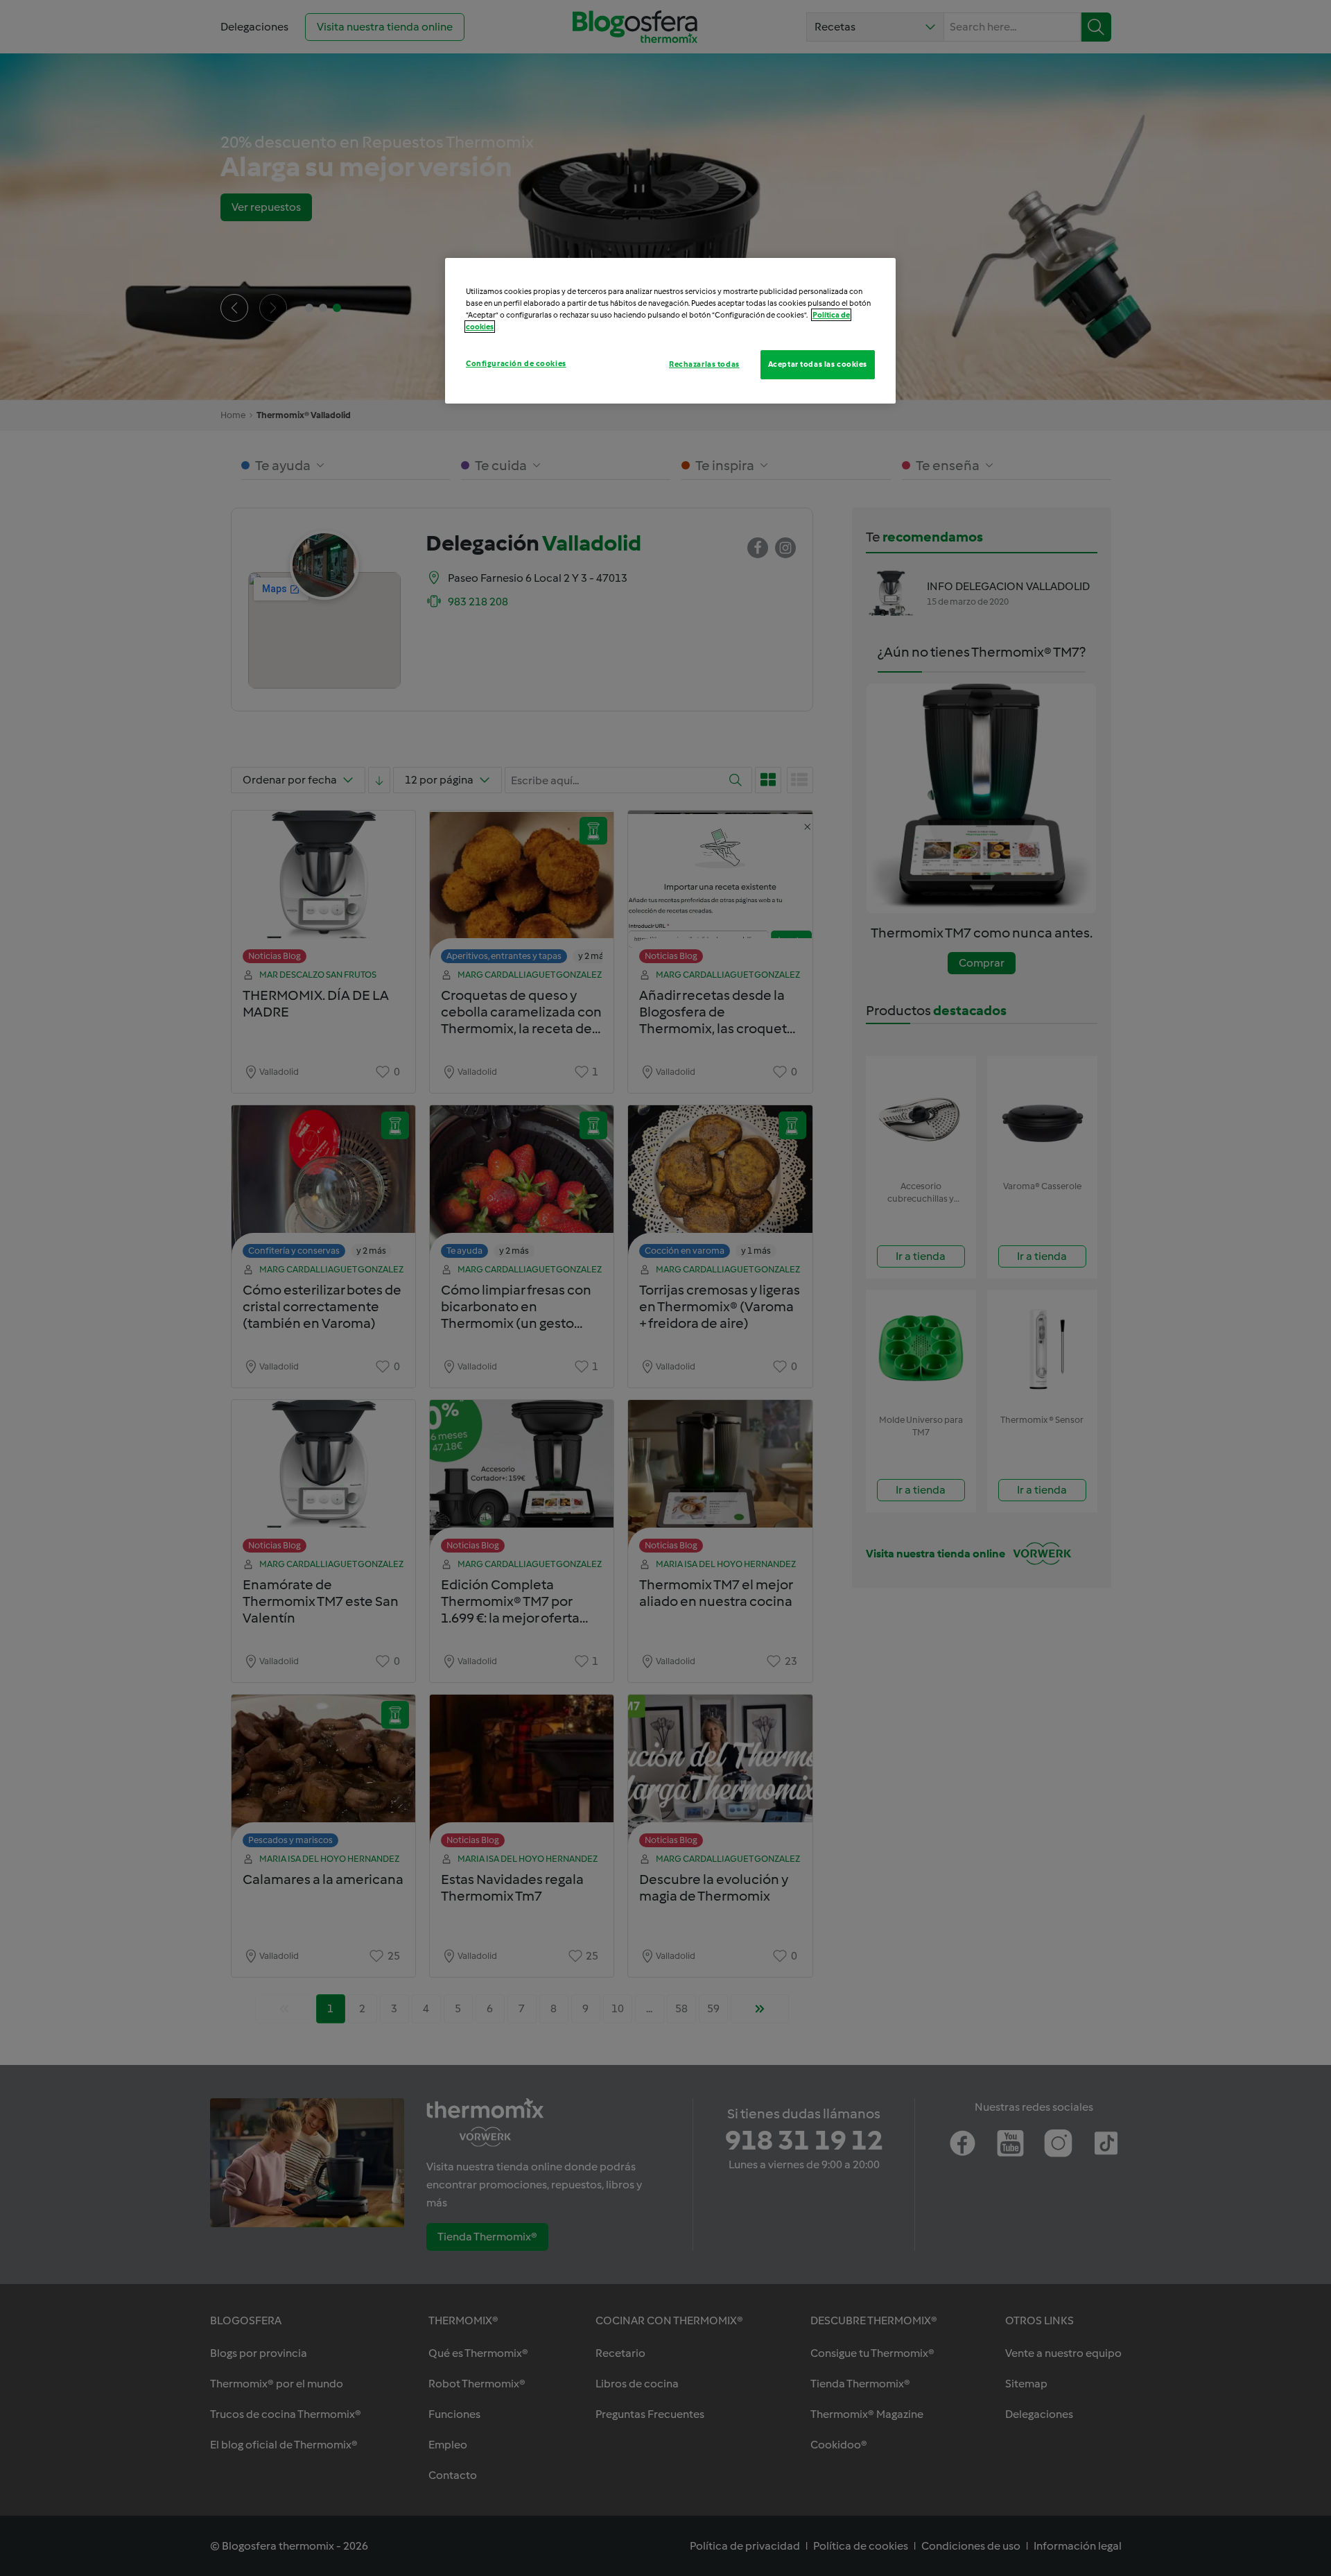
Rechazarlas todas (704, 364)
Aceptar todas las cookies (818, 364)
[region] (670, 331)
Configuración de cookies (516, 363)
